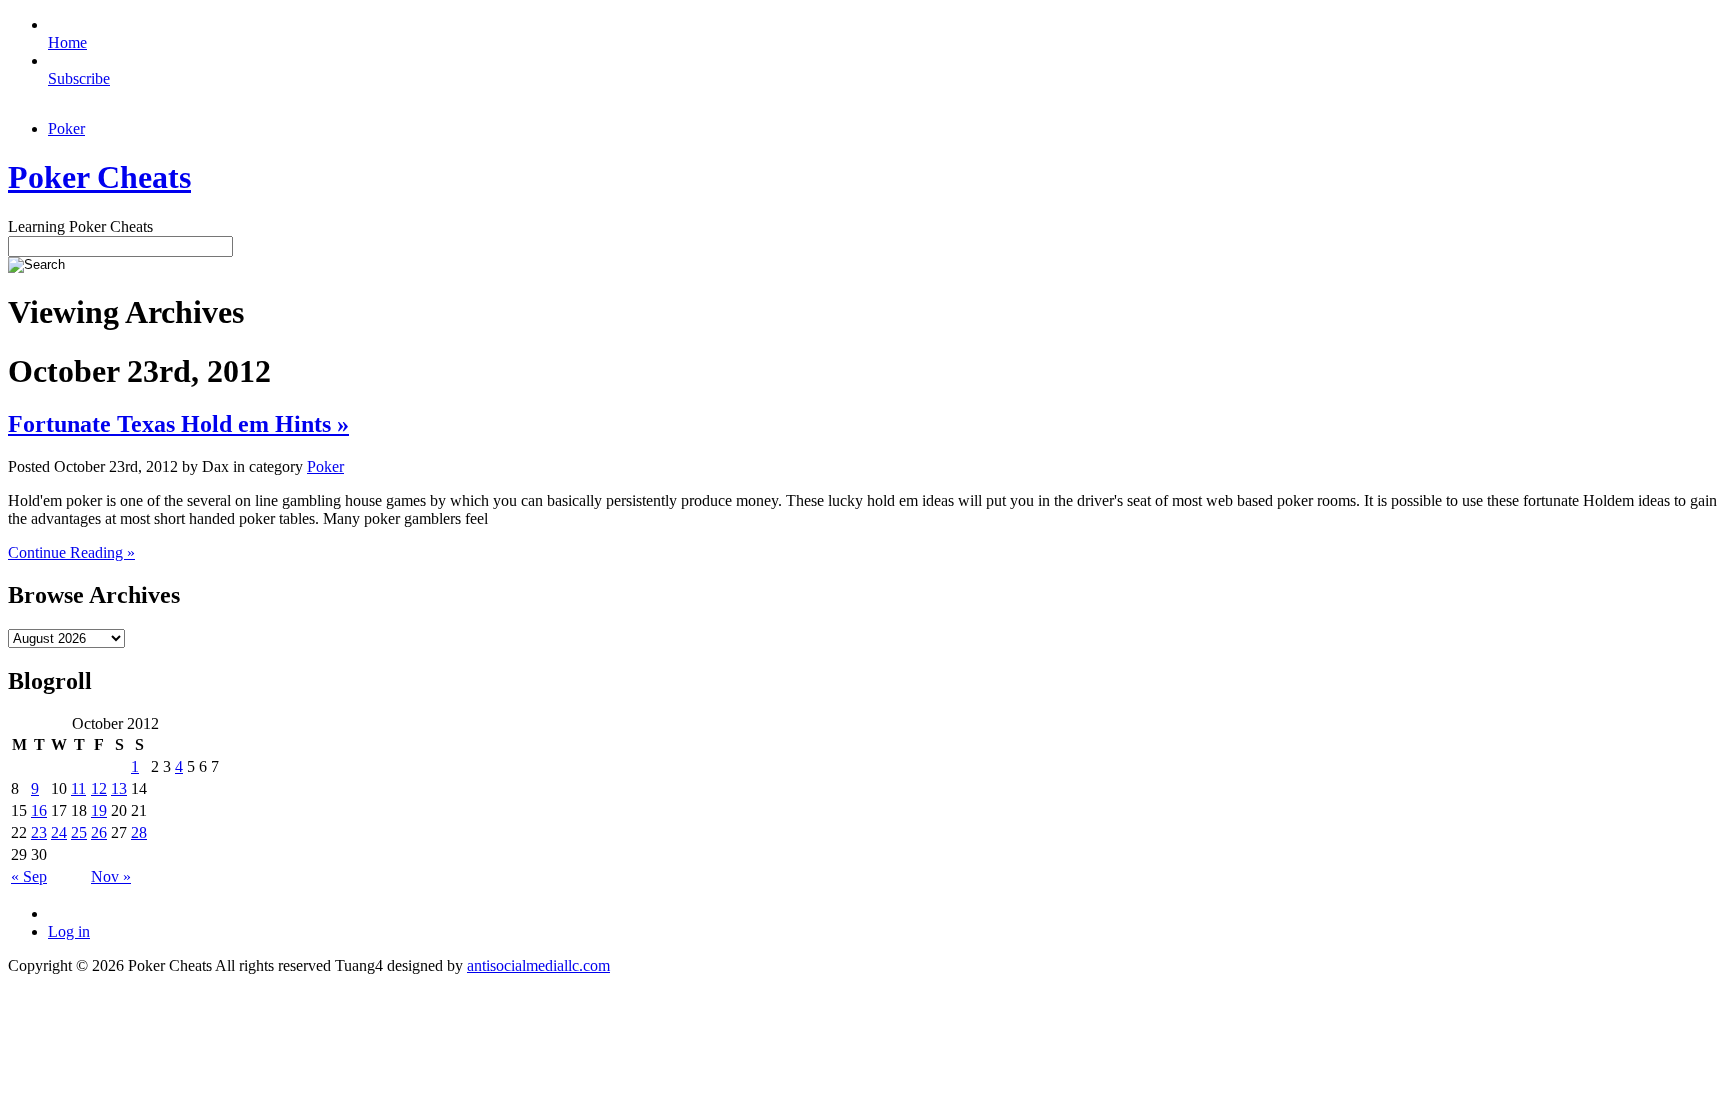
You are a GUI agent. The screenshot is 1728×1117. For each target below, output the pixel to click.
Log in (69, 931)
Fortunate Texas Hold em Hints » (178, 424)
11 (78, 788)
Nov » (111, 876)
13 (119, 788)
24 (59, 832)
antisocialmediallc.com (538, 965)
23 (39, 832)
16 (39, 810)
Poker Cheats (99, 177)
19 (99, 810)
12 (99, 788)
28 (139, 832)
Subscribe (79, 78)
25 (79, 832)
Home (67, 42)
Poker (66, 128)
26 (99, 832)
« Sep (29, 876)
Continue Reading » (71, 552)
